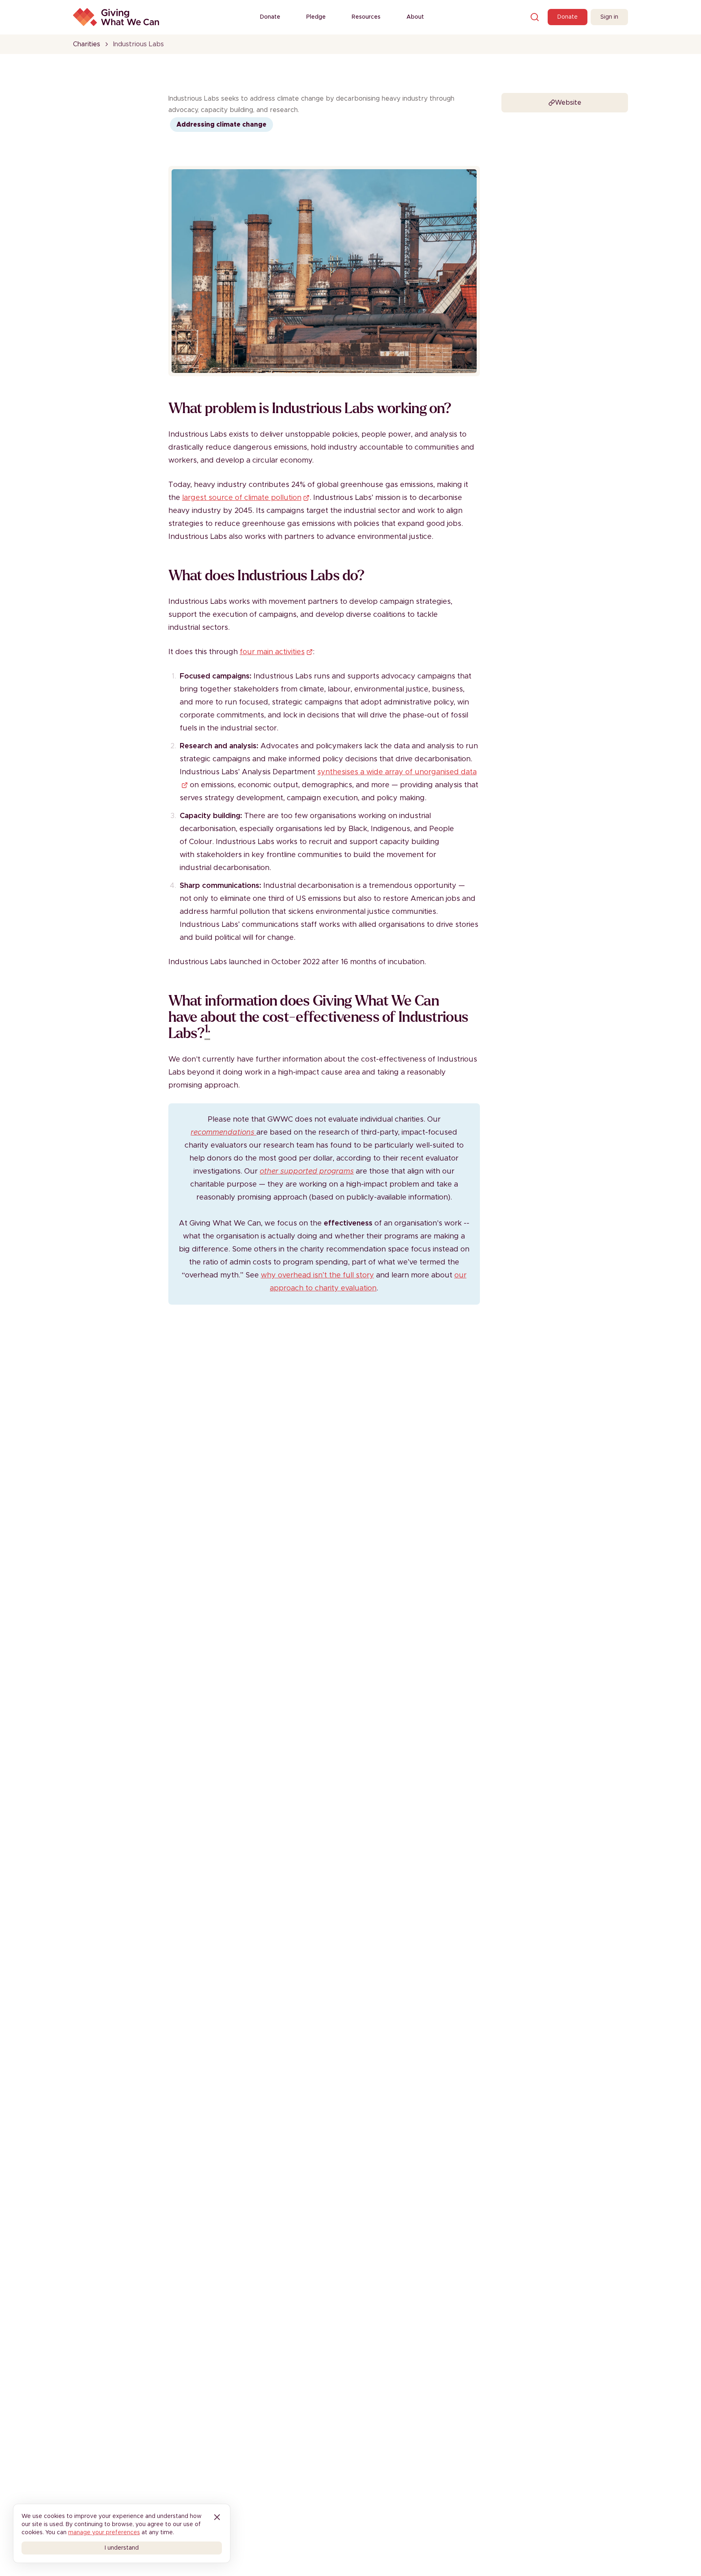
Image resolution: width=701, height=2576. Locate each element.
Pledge (316, 17)
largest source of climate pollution (242, 498)
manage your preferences (104, 2533)
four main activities (272, 652)
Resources (366, 17)
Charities (87, 44)
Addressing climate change (221, 125)
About (415, 17)
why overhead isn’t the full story (317, 1275)
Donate (270, 17)
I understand (122, 2548)
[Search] (535, 17)
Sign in (609, 17)
